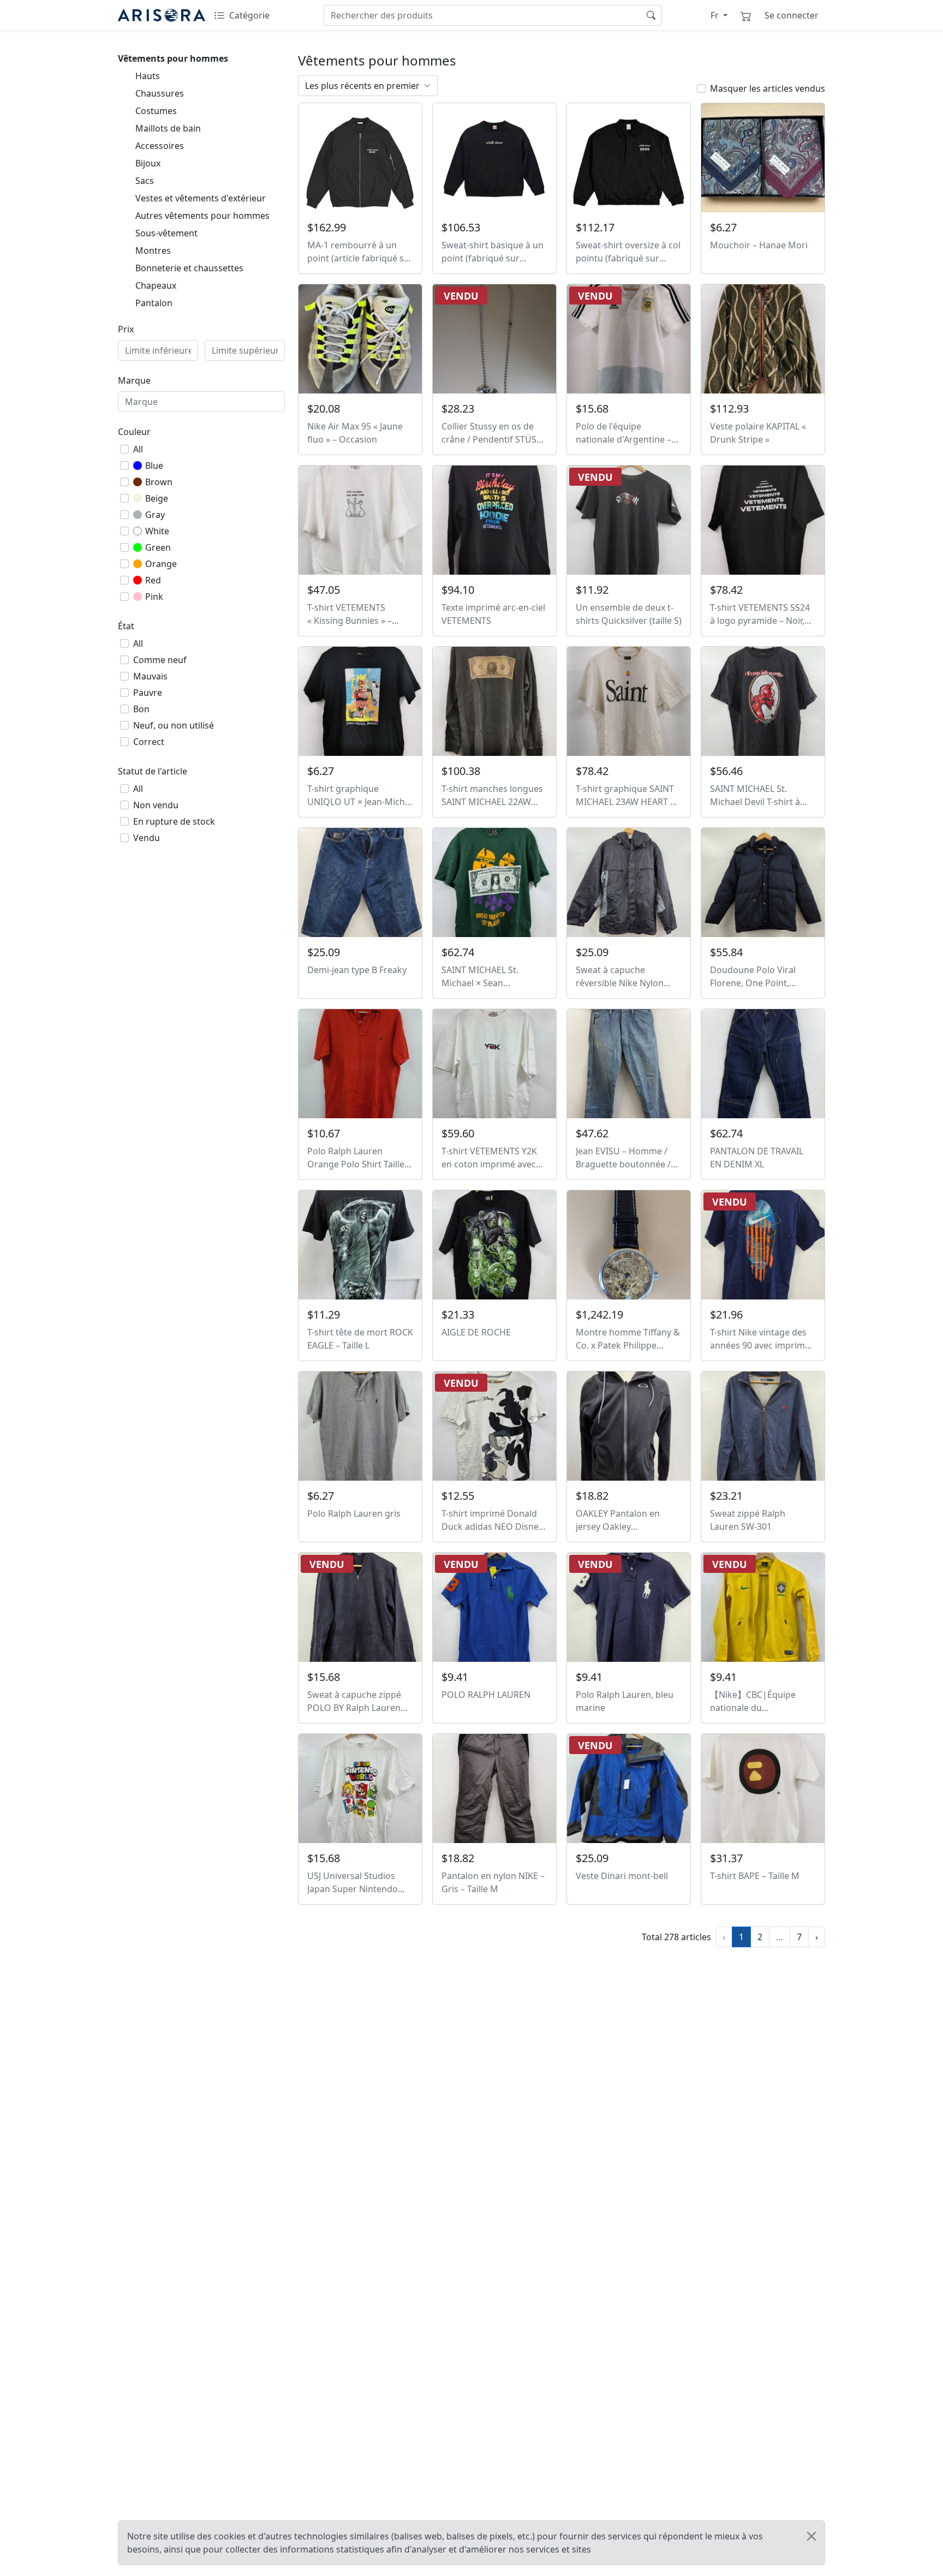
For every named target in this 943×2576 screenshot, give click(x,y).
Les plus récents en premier (362, 86)
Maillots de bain (168, 128)
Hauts (148, 76)
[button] (817, 1937)
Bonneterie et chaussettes (189, 268)
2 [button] (760, 1937)
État (126, 626)
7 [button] (799, 1937)
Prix (126, 329)
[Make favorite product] (409, 117)
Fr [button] (715, 15)
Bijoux (148, 163)
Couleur (134, 432)
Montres (153, 251)
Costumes (156, 111)
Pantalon (154, 303)
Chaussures (160, 93)
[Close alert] (811, 2536)
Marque (134, 380)
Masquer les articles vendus (768, 88)
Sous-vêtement (166, 233)
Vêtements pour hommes (173, 58)
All (138, 449)
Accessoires (160, 146)
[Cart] (746, 15)
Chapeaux (156, 285)
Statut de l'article (153, 771)
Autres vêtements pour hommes (202, 216)
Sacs (145, 181)
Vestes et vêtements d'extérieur (201, 198)
